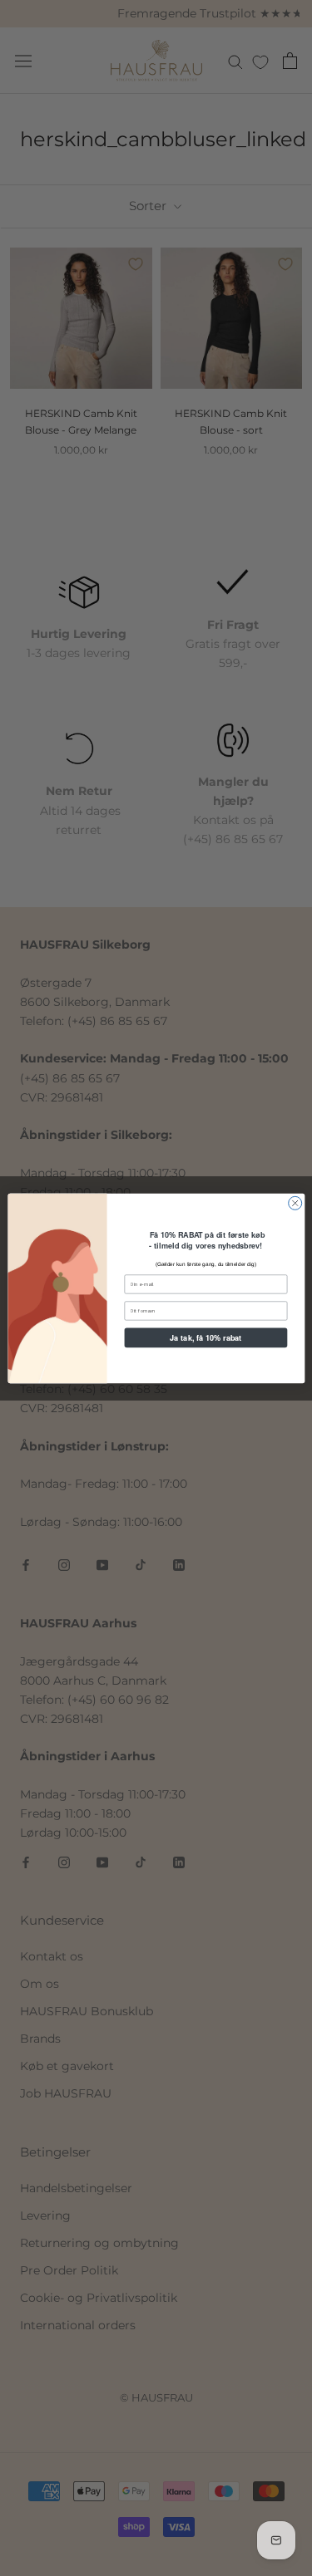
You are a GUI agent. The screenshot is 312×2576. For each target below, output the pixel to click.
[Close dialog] (295, 1203)
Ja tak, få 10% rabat (206, 1337)
